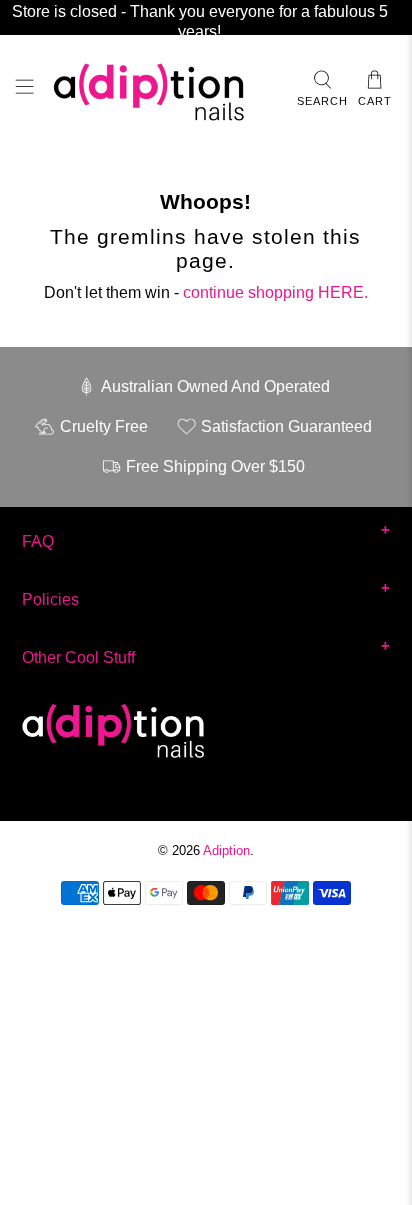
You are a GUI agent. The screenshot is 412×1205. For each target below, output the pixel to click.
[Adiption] (165, 90)
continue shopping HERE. (275, 292)
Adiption (226, 850)
